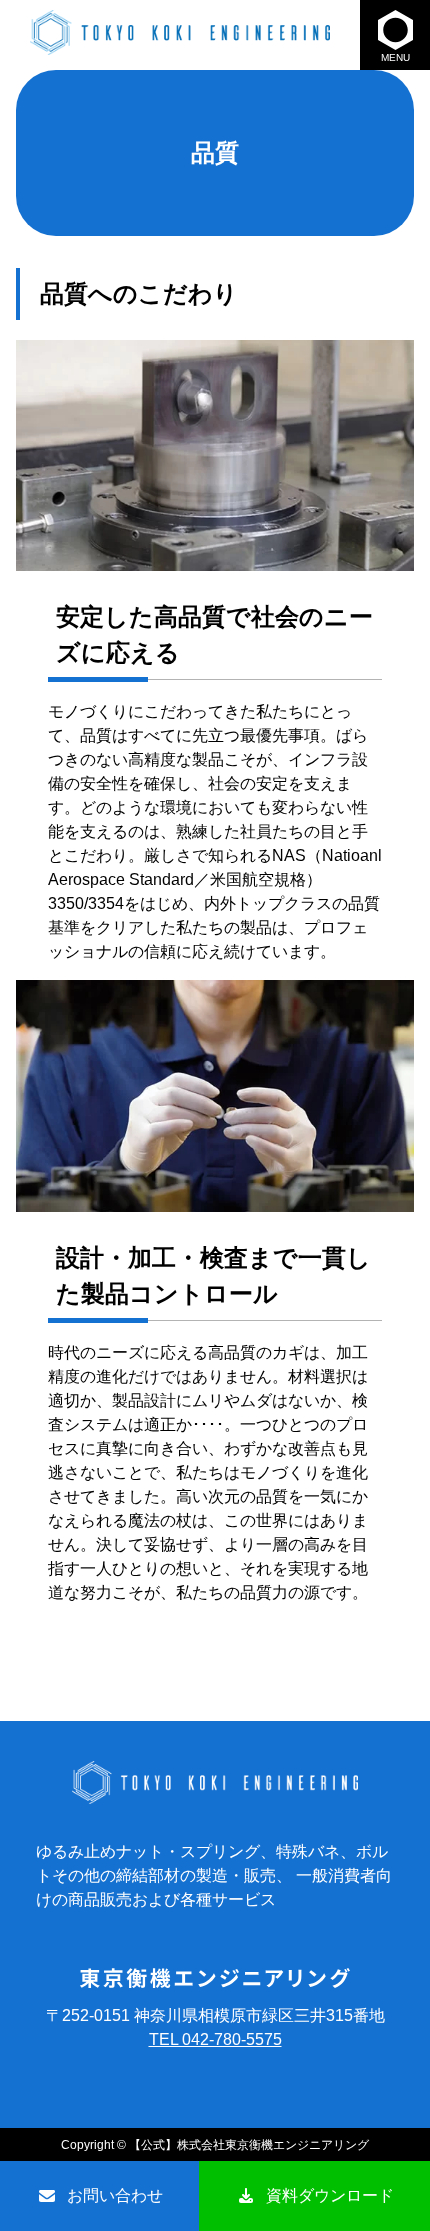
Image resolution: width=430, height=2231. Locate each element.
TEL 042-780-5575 (215, 2039)
